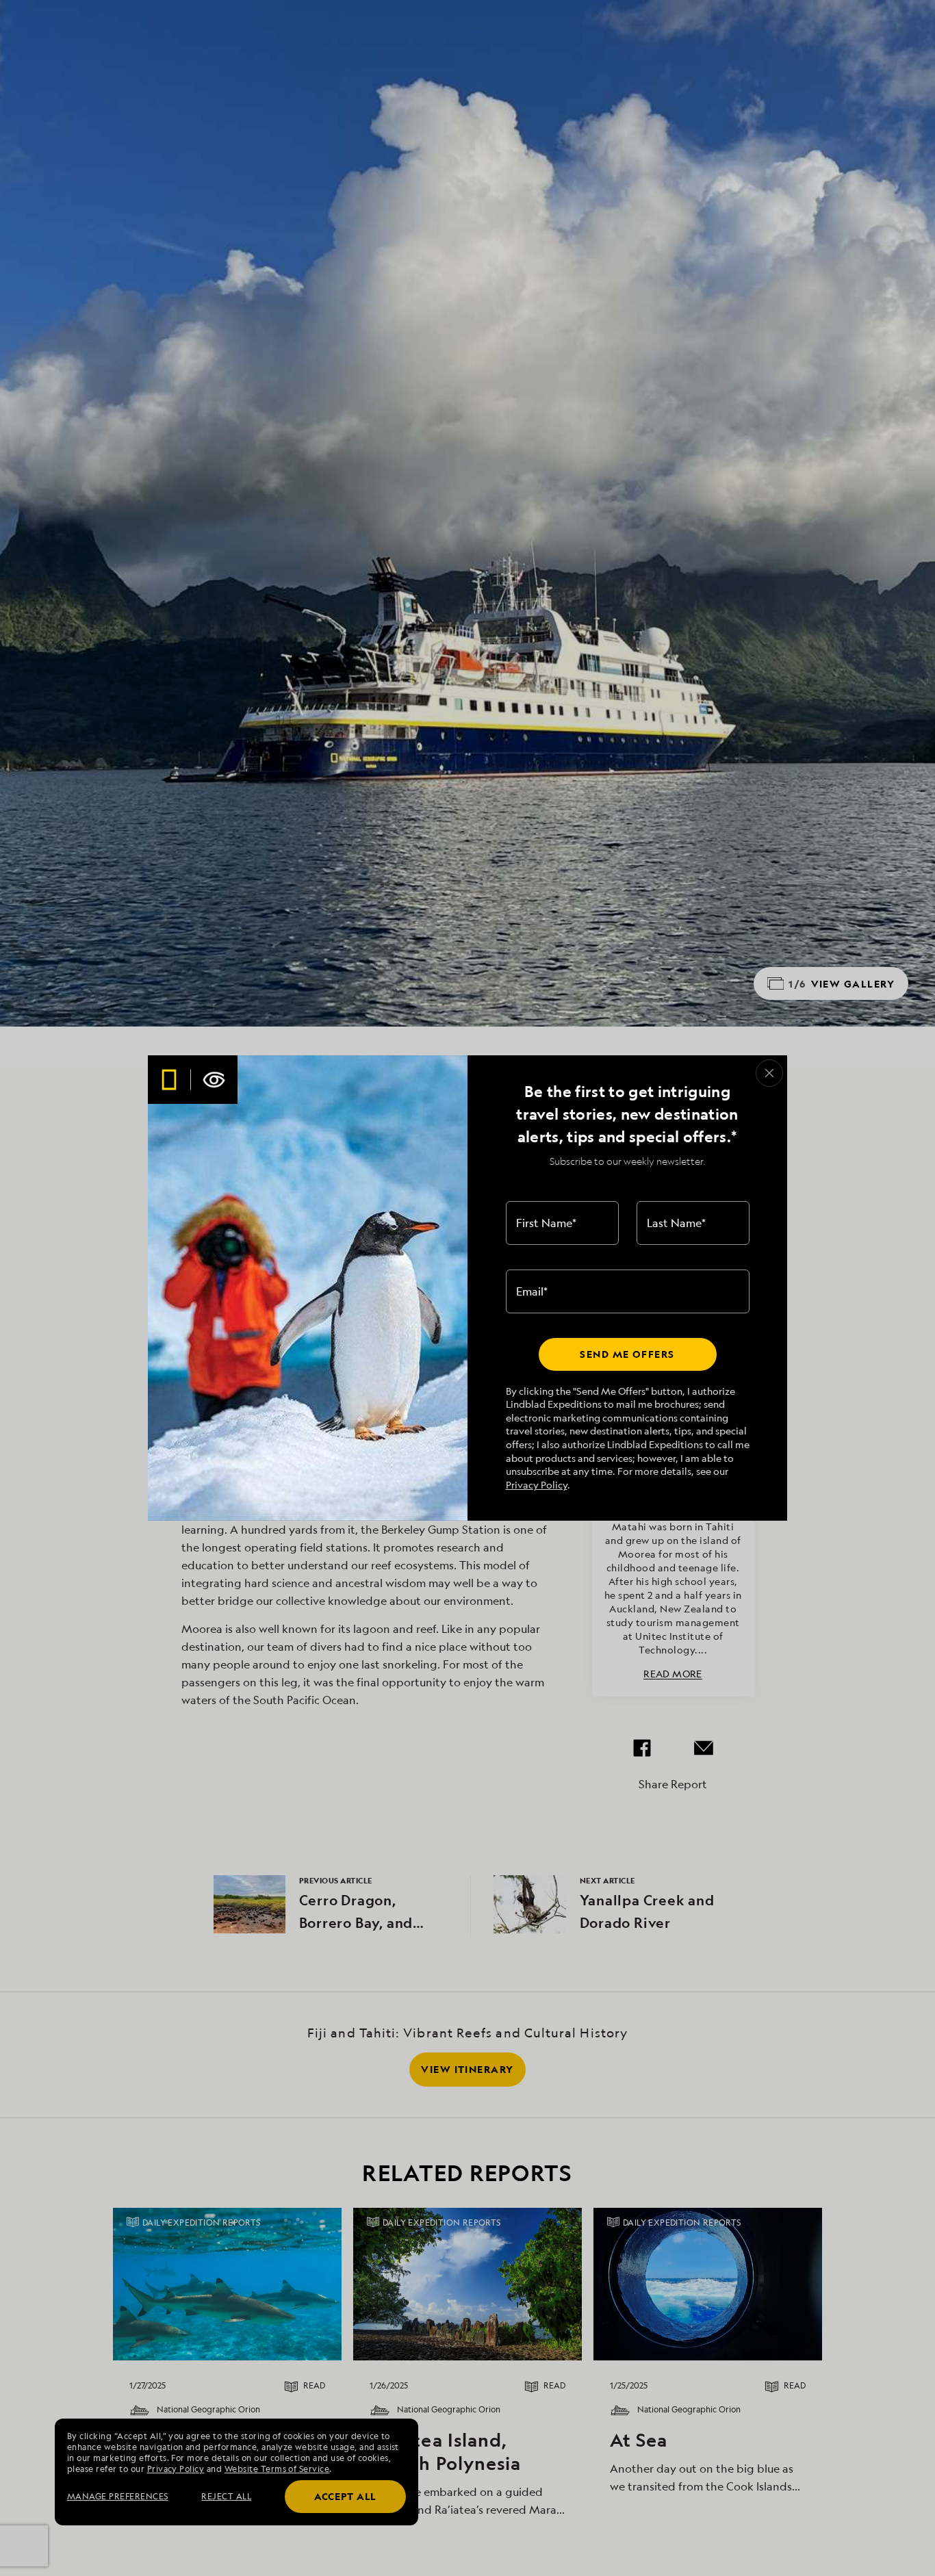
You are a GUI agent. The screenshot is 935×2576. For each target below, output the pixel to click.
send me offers (627, 1354)
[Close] (769, 1073)
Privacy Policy (537, 1485)
